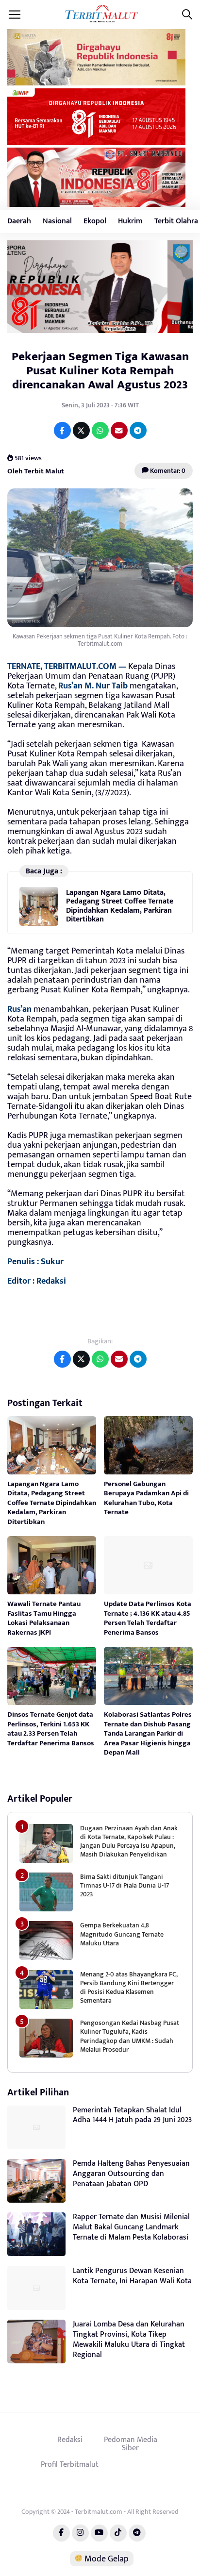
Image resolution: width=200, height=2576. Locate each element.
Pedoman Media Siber (131, 2444)
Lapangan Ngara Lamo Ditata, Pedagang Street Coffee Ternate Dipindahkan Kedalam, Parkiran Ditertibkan (120, 906)
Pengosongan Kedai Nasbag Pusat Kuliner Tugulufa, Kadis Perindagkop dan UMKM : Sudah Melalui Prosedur (130, 2036)
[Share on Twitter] (81, 430)
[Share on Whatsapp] (100, 430)
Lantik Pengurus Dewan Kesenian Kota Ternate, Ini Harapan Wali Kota (132, 2276)
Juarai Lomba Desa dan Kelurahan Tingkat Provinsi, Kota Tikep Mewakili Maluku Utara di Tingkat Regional (129, 2339)
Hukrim (130, 221)
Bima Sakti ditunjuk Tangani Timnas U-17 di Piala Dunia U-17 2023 (125, 1885)
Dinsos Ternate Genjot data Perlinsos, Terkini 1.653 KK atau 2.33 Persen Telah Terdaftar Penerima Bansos (51, 1729)
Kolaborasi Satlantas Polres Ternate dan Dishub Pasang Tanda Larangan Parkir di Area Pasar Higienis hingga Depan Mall (148, 1733)
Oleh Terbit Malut (36, 471)
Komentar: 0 (167, 471)
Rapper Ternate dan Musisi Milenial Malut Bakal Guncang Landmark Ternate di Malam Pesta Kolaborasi (131, 2227)
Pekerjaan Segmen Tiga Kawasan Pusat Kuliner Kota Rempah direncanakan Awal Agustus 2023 (100, 371)
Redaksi (70, 2440)
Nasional (57, 221)
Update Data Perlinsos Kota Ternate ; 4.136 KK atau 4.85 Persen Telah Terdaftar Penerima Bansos (148, 1618)
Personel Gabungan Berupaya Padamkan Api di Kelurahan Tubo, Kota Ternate (146, 1498)
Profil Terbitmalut (70, 2464)
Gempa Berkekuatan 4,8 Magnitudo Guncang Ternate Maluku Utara (122, 1934)
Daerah (19, 221)
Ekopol (95, 221)
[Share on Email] (119, 430)
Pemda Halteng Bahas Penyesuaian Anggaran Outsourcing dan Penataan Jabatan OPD (131, 2174)
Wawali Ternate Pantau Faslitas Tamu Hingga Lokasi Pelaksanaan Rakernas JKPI (44, 1618)
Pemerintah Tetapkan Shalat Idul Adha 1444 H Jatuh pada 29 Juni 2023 (132, 2115)
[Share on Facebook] (62, 430)
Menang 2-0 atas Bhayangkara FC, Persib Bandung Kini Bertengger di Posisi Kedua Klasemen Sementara (129, 1988)
